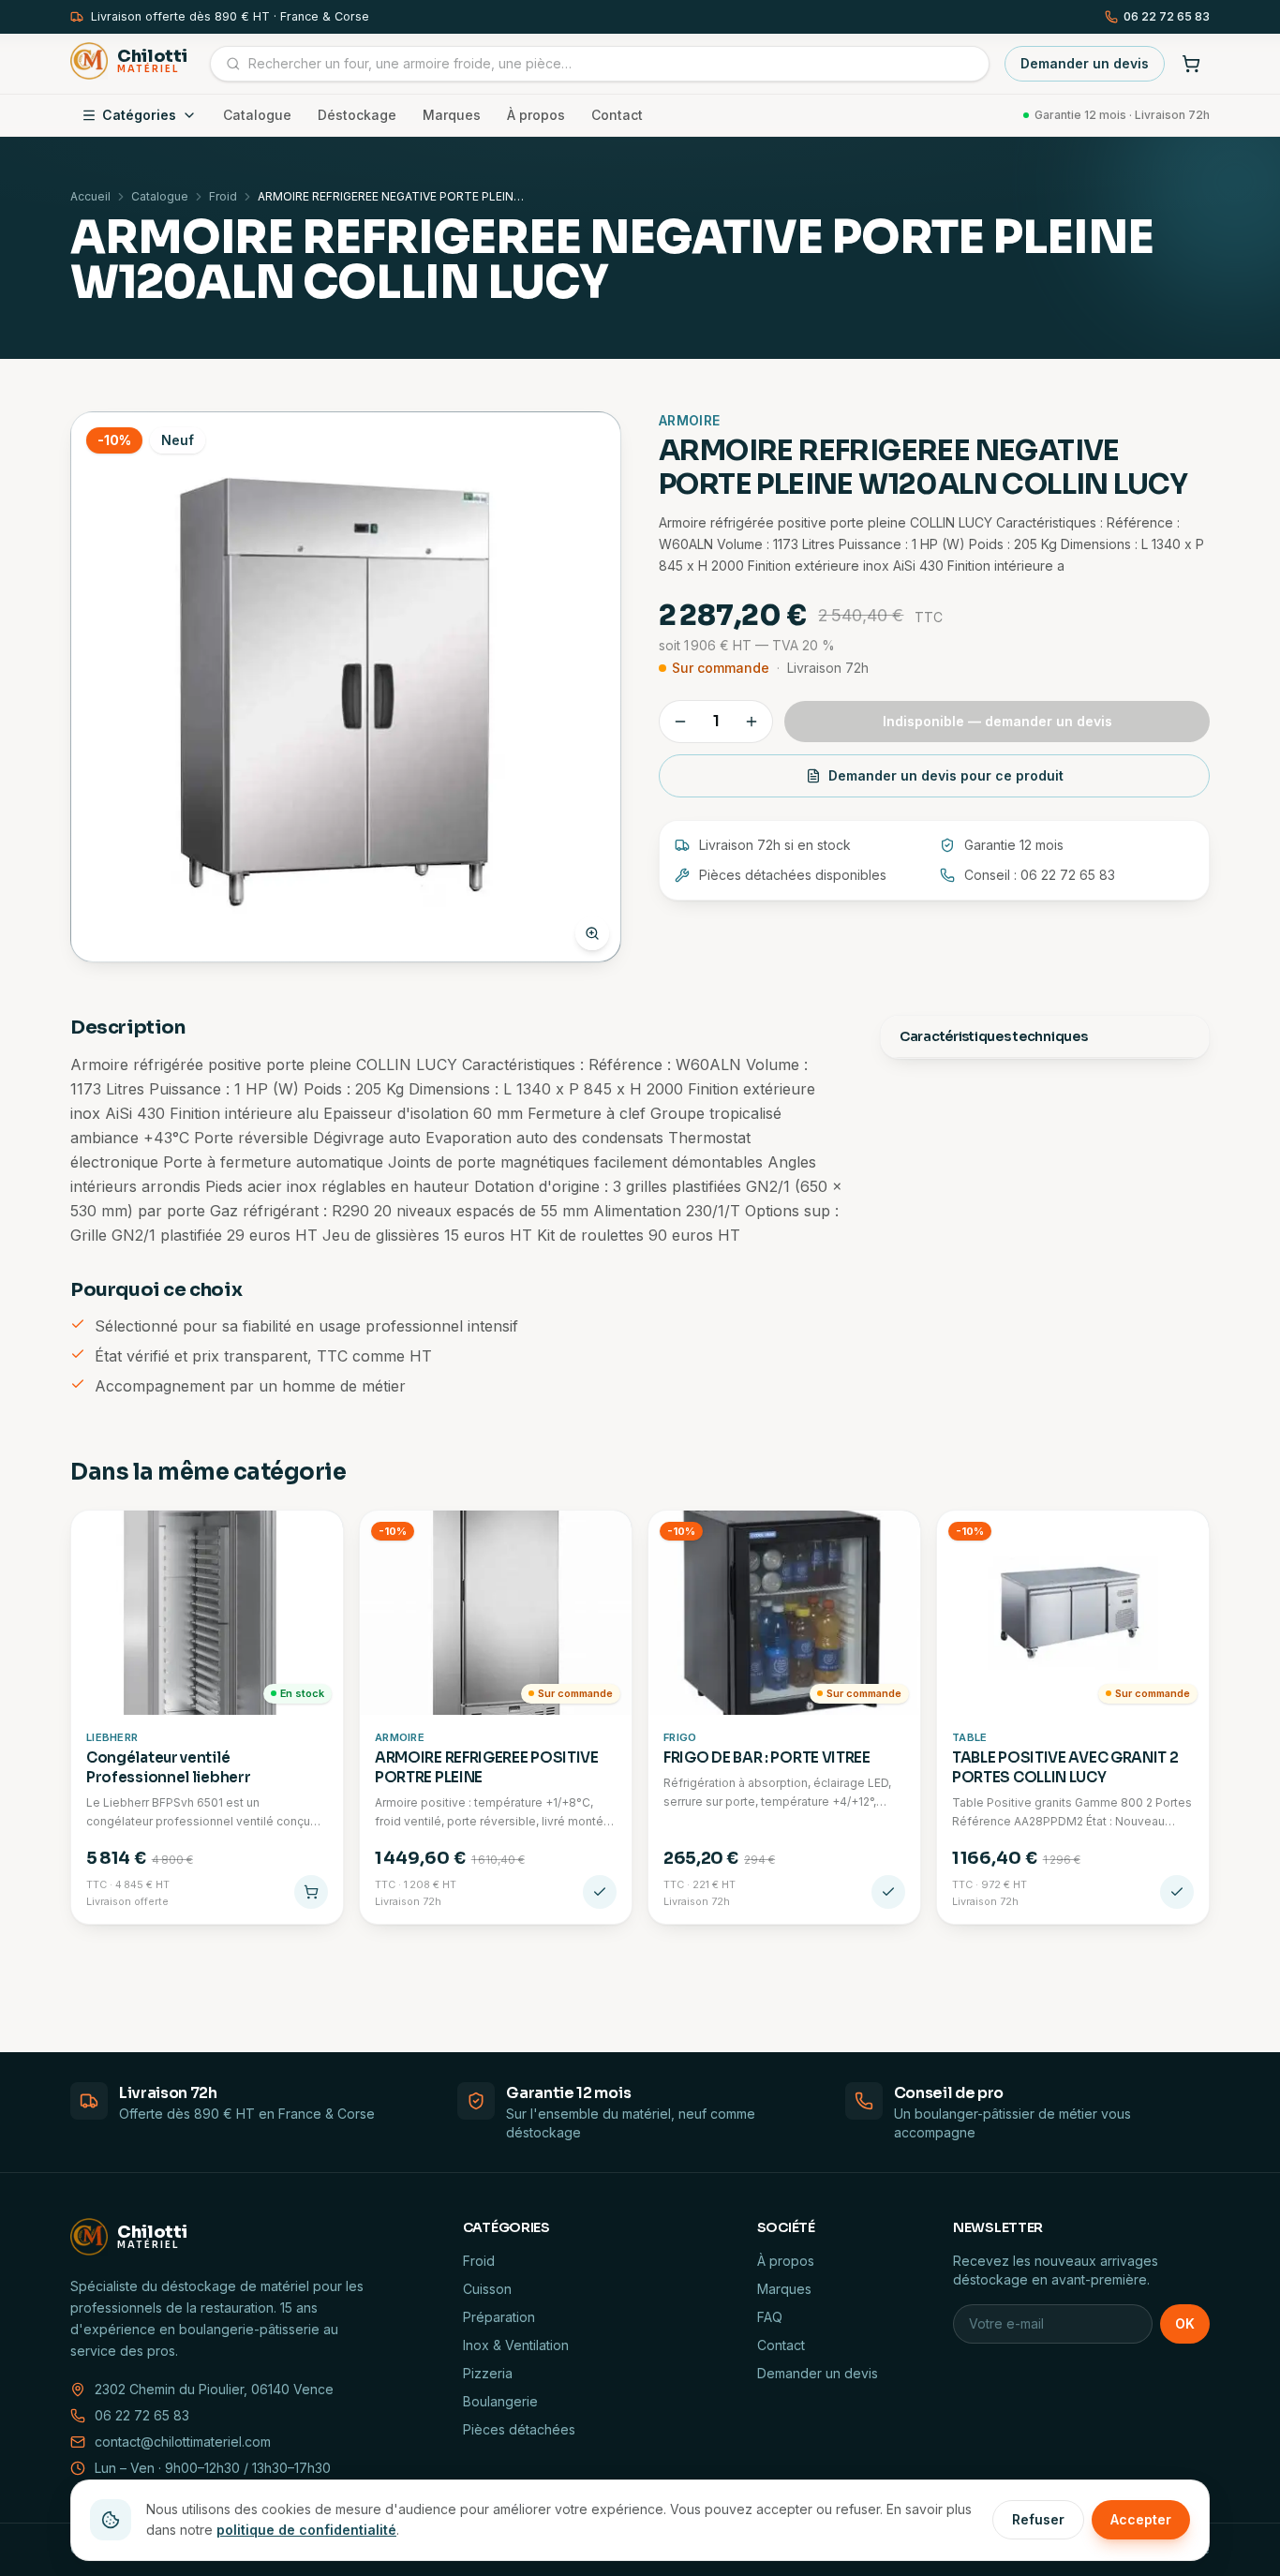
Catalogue (257, 115)
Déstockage (357, 115)
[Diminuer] (680, 722)
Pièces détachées (519, 2429)
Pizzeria (488, 2373)
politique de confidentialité (306, 2530)
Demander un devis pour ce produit (946, 775)
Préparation (499, 2317)
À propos (536, 115)
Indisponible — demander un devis (997, 721)
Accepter (1141, 2519)
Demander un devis (1085, 63)
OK (1185, 2323)
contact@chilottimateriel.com (183, 2442)
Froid (223, 196)
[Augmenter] (752, 722)
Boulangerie (500, 2401)
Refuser (1038, 2519)
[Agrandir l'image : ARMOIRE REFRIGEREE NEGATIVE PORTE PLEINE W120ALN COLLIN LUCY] (346, 687)
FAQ (770, 2317)
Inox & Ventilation (516, 2345)
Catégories (139, 115)
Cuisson (487, 2289)
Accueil (90, 196)
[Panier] (1191, 64)
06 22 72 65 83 (1167, 16)
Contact (617, 115)
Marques (452, 115)
